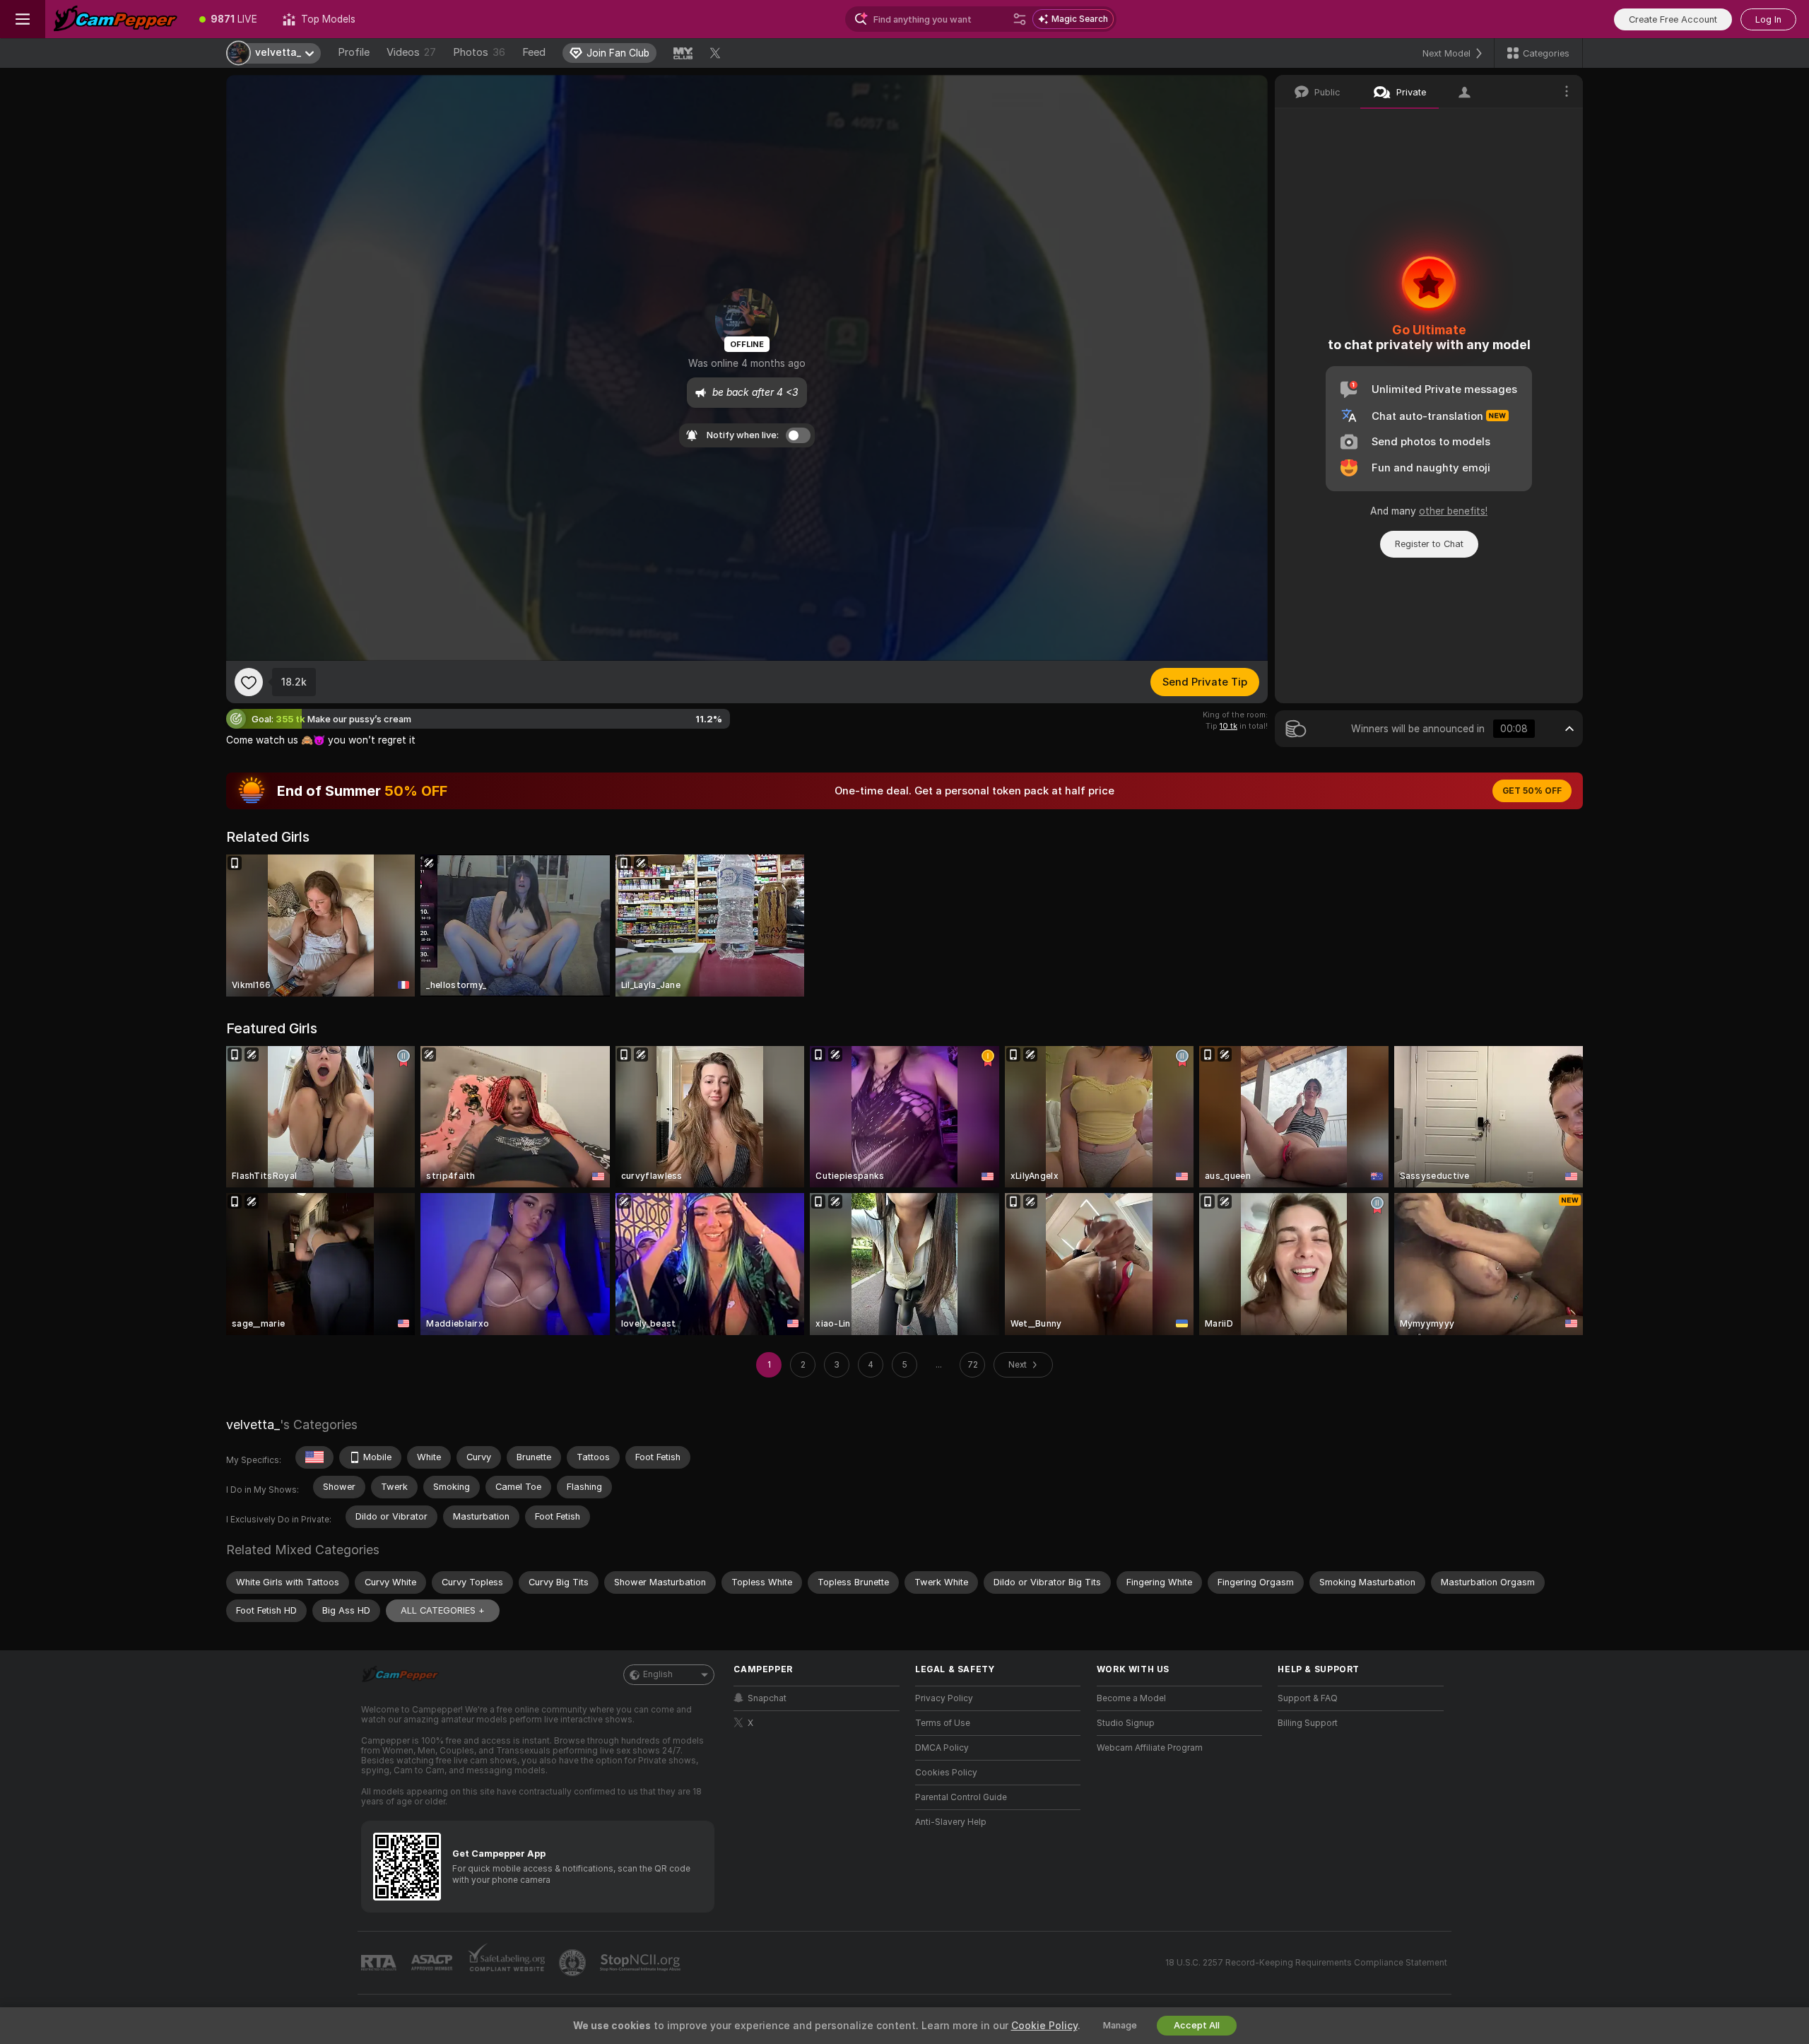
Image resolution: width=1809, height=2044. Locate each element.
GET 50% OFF (1532, 791)
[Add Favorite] (249, 682)
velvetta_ (253, 1425)
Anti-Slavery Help (951, 1822)
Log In (1768, 19)
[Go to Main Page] (116, 19)
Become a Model (1131, 1698)
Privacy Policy (944, 1698)
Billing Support (1308, 1723)
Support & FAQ (1308, 1698)
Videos (411, 52)
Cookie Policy (1044, 2026)
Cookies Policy (946, 1773)
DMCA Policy (942, 1748)
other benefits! (1453, 511)
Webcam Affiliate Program (1150, 1748)
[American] (314, 1457)
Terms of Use (943, 1723)
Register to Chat (1429, 544)
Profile (354, 52)
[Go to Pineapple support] (574, 1963)
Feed (534, 52)
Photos (479, 52)
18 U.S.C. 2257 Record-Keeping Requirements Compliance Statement (1306, 1963)
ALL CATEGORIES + (443, 1610)
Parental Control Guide (961, 1797)
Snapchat (767, 1698)
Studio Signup (1126, 1723)
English (658, 1674)
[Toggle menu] (23, 19)
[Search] (1020, 19)
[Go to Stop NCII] (642, 1963)
